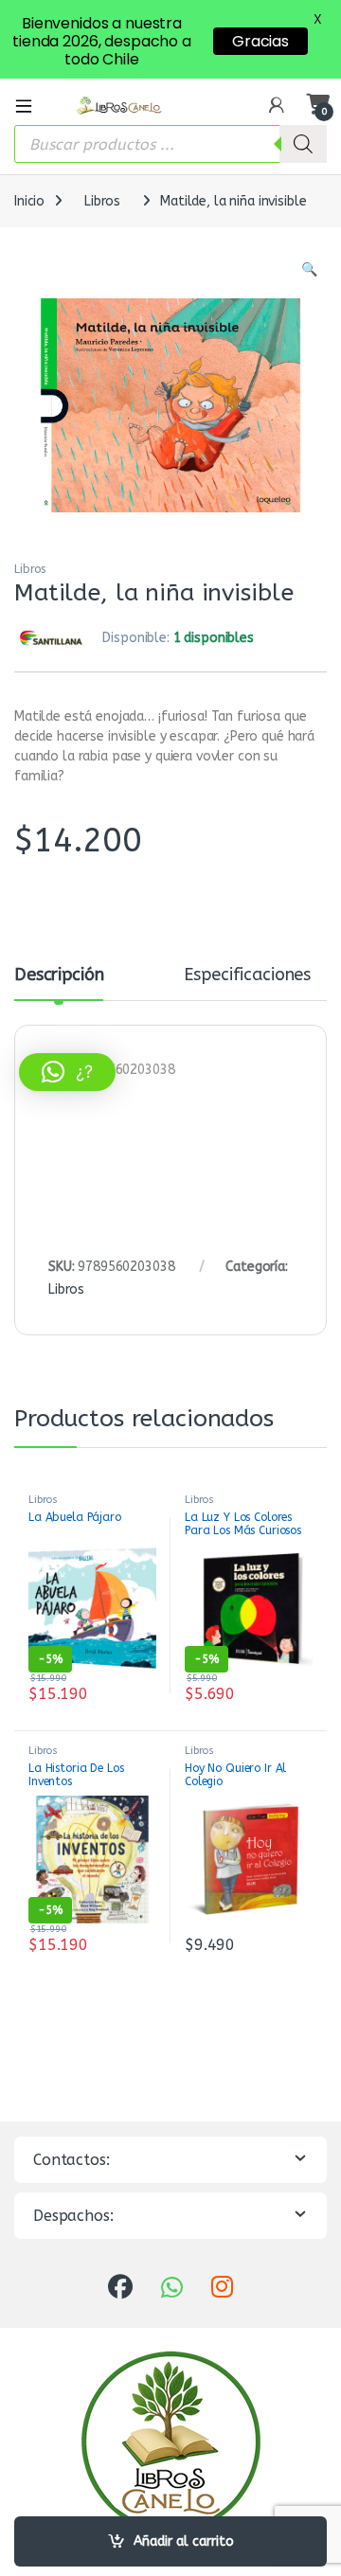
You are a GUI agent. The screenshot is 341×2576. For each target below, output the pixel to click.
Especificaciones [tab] (247, 975)
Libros (102, 201)
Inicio (29, 201)
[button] (309, 270)
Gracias (260, 41)
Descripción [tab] (59, 975)
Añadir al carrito (184, 2541)
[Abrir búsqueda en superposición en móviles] (170, 144)
